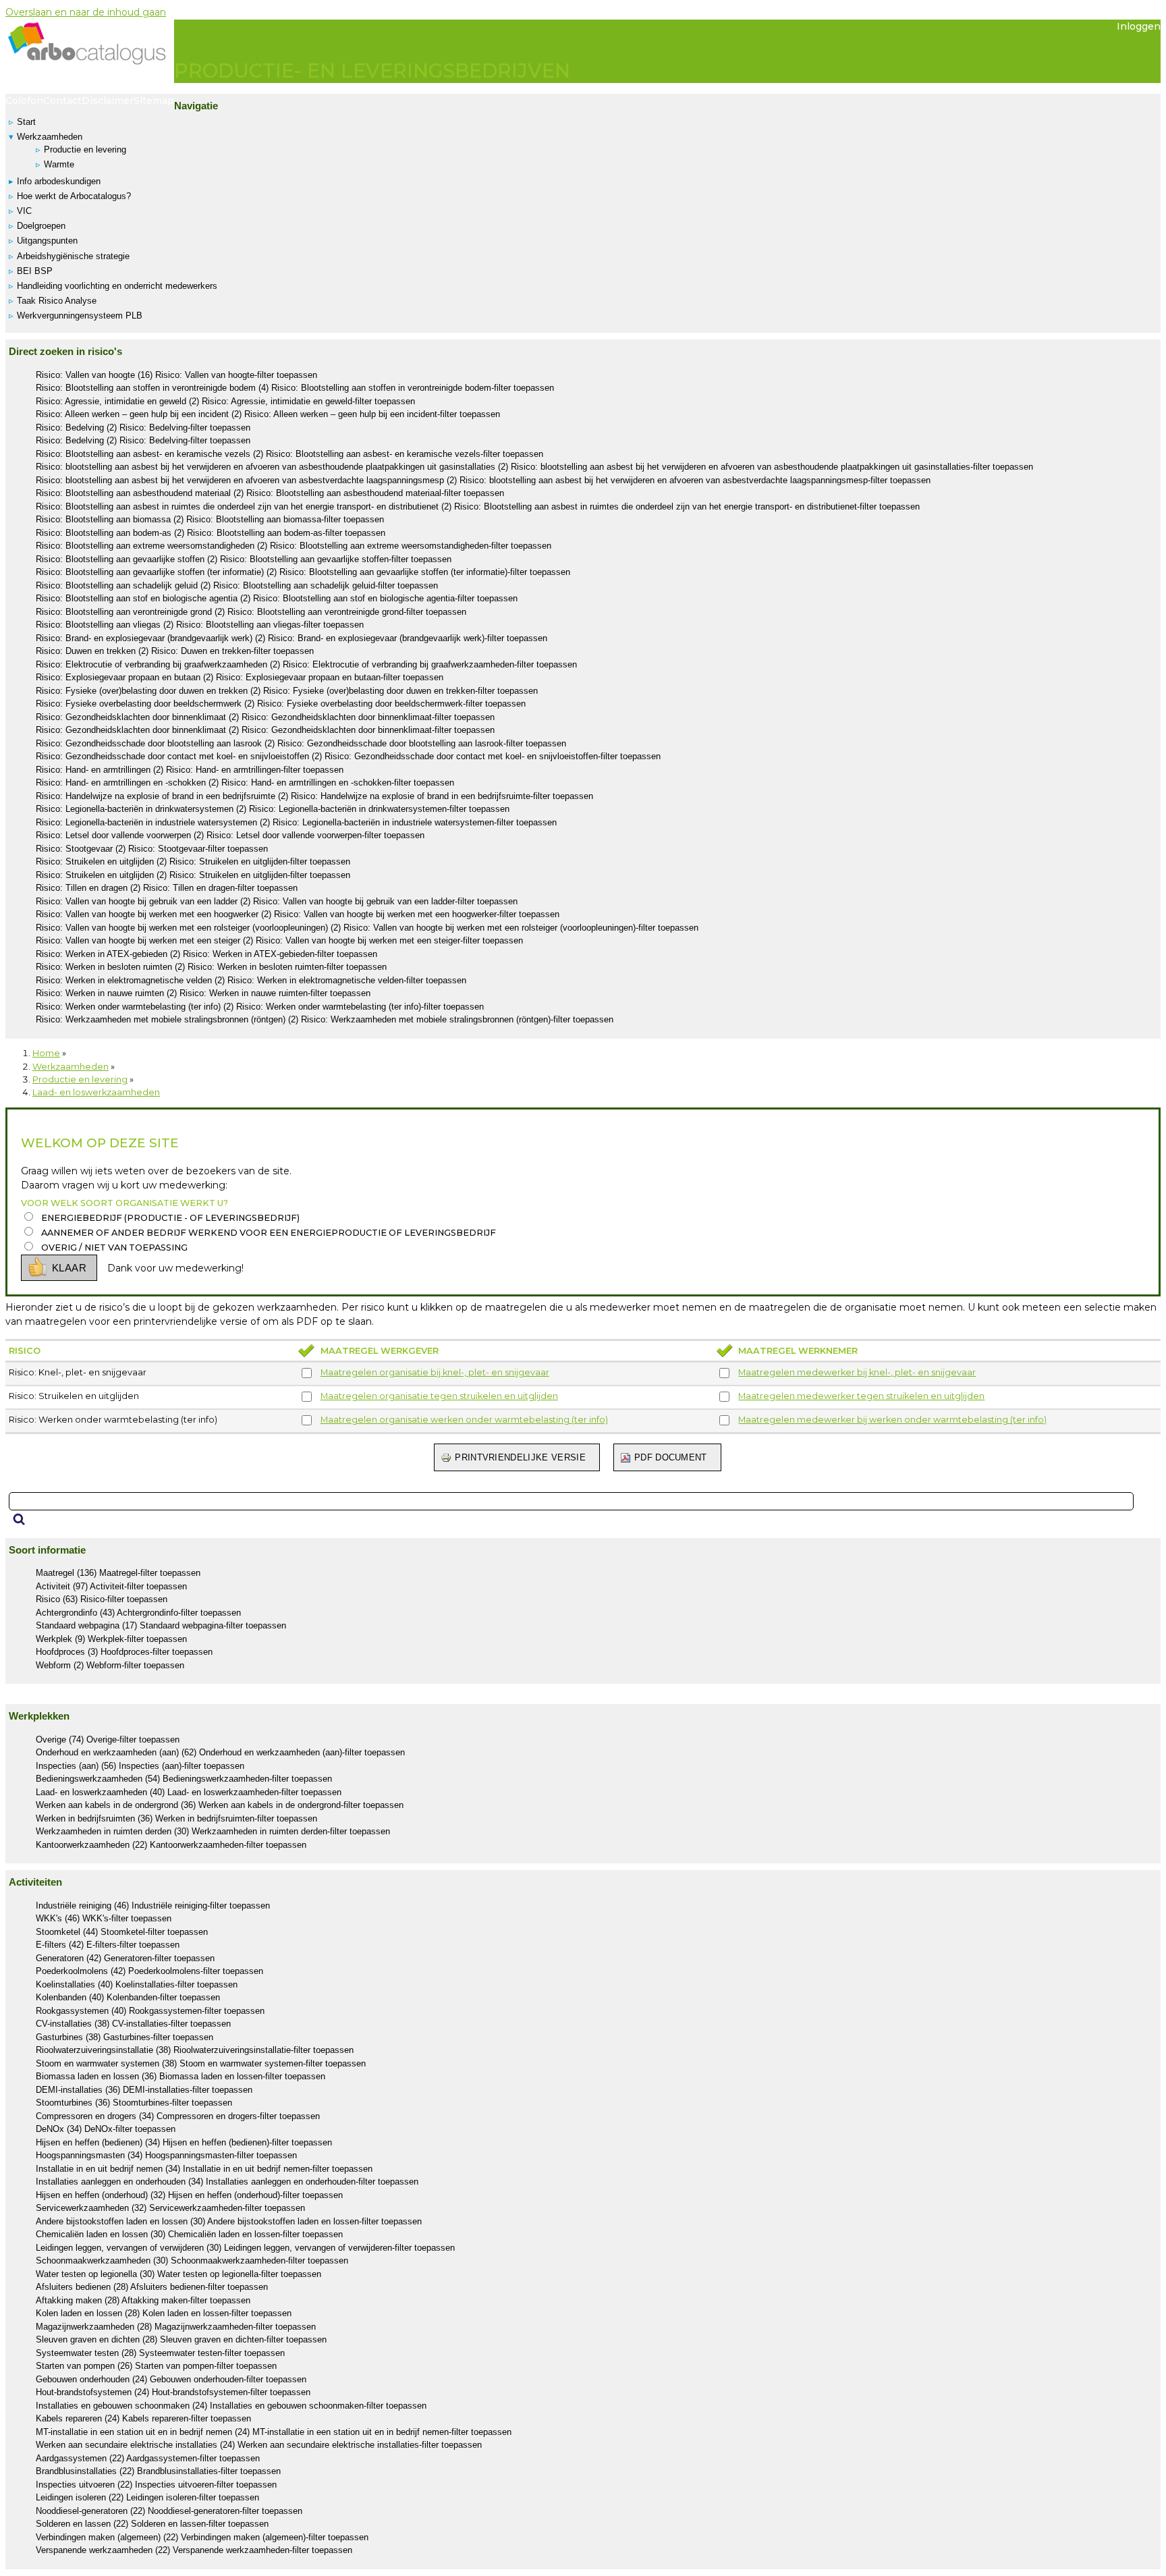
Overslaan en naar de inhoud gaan (86, 12)
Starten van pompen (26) (156, 2366)
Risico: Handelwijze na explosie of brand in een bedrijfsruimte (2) (314, 796)
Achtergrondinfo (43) (138, 1613)
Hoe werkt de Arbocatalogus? (74, 196)
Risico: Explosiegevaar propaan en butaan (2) (240, 677)
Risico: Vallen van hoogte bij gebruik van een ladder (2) (277, 901)
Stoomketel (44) (122, 1932)
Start (26, 122)
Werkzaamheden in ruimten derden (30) (213, 1831)
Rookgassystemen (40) (150, 2011)
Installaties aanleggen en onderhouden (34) (227, 2182)
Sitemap (154, 101)
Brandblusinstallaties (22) (158, 2471)
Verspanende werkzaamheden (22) (194, 2550)
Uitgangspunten (47, 241)
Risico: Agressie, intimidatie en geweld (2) (225, 401)
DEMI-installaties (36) (144, 2090)
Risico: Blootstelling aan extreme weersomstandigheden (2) (294, 546)
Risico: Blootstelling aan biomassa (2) (210, 519)
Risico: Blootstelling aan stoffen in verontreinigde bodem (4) (295, 388)
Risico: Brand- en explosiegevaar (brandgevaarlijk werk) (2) (291, 638)
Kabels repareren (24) (143, 2418)
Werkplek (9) (111, 1639)
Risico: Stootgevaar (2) (152, 849)
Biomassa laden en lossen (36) (181, 2076)
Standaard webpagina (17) (161, 1625)
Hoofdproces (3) (124, 1652)
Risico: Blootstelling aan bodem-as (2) (211, 533)
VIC (24, 211)
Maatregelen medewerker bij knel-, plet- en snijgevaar (857, 1372)
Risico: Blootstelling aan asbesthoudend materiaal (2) (270, 493)
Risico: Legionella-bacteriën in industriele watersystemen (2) (296, 822)
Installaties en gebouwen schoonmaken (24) (231, 2406)
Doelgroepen (41, 226)
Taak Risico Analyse (57, 301)
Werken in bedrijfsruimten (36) (176, 1818)
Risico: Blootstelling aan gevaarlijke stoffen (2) (244, 559)
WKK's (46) (104, 1918)
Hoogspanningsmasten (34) (166, 2155)
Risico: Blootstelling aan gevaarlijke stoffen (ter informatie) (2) (303, 572)
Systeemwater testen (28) (160, 2353)
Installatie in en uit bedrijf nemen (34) (204, 2169)
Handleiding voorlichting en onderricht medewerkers (117, 286)
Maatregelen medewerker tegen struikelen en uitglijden (861, 1396)
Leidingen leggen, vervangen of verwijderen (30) (245, 2248)
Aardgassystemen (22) (148, 2458)
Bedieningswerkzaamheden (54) (184, 1779)
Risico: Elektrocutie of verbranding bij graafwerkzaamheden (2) (306, 664)
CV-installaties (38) (133, 2024)
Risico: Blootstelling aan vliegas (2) (200, 625)
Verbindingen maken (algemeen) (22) (202, 2537)
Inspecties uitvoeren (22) (156, 2485)
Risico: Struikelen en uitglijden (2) (193, 861)
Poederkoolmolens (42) (149, 1971)
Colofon (24, 101)
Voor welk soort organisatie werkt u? (124, 1203)
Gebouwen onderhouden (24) (171, 2379)
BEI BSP (35, 271)
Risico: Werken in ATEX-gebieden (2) (206, 954)
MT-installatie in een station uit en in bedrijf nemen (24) (274, 2432)
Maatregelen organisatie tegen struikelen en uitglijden (439, 1396)
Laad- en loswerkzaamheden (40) (189, 1792)
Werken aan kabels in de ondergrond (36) (220, 1805)
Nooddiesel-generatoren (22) (169, 2511)
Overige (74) (108, 1739)
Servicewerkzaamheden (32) (170, 2208)
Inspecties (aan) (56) (140, 1766)
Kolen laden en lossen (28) (164, 2313)
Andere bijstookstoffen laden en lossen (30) (229, 2221)
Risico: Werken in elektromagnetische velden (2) (251, 980)
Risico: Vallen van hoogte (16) (176, 375)
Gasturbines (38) (124, 2037)
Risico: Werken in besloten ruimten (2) (211, 967)
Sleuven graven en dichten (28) (181, 2339)
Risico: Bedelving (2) (143, 428)
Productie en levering (85, 149)
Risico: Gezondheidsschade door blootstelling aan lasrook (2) (301, 743)
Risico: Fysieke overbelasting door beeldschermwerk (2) (281, 704)
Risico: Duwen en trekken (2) (175, 651)
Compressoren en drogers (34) (178, 2116)
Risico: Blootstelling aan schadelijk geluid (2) (237, 585)
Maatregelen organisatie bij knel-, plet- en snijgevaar (435, 1372)
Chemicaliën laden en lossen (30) (189, 2234)
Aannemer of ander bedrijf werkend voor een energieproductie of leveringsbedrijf (269, 1233)
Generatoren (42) (125, 1958)
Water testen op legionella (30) (178, 2274)
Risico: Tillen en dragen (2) (167, 888)
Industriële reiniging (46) (153, 1906)
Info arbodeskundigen (59, 181)
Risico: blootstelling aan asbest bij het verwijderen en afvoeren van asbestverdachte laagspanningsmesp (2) (483, 480)
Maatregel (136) (118, 1573)
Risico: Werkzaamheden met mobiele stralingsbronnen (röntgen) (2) (325, 1019)
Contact (62, 101)
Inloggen (1139, 26)
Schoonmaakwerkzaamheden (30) (192, 2260)
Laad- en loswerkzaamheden (96, 1092)
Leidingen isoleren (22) (147, 2497)
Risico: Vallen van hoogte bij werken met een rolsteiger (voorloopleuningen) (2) (367, 928)
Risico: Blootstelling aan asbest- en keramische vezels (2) (289, 454)
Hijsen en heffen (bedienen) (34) (184, 2142)
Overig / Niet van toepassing (114, 1248)
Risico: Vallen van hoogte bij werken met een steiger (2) (279, 940)
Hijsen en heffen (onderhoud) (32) (189, 2195)
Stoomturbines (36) (134, 2103)
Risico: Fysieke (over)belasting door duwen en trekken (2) (287, 691)
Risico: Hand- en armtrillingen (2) (190, 770)
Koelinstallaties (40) (137, 1984)
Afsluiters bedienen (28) (152, 2287)
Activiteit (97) (111, 1586)
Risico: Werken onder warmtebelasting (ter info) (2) (260, 1007)
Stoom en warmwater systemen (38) (201, 2063)
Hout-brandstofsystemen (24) (173, 2392)
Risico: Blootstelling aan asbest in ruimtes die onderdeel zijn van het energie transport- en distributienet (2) (478, 506)
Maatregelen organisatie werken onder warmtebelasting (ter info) (464, 1420)
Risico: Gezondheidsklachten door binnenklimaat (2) (265, 717)
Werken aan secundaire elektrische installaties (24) (259, 2445)
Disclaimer (108, 101)
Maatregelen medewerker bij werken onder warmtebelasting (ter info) (892, 1420)
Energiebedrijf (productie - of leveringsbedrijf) (170, 1218)
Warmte (59, 164)
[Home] (90, 55)
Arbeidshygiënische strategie (73, 256)
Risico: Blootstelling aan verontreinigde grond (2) (251, 612)
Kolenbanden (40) (128, 1997)
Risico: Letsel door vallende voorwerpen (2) (230, 835)
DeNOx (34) (106, 2129)
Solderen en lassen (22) (152, 2524)
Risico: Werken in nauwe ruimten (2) (203, 993)
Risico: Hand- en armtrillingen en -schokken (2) (245, 783)
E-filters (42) (108, 1945)
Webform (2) (110, 1665)
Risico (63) (102, 1599)
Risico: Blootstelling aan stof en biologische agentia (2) (277, 598)
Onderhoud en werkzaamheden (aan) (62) (220, 1752)
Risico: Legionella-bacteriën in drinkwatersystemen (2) (273, 809)
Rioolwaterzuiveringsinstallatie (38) (195, 2050)
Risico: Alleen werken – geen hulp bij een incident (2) (268, 414)
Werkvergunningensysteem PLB (80, 316)
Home (46, 1053)
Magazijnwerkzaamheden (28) (176, 2327)
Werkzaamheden (50, 137)
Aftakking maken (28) (143, 2300)
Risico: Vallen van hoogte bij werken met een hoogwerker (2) (298, 914)
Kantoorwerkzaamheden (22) (171, 1845)
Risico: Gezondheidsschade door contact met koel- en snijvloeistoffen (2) (348, 756)
